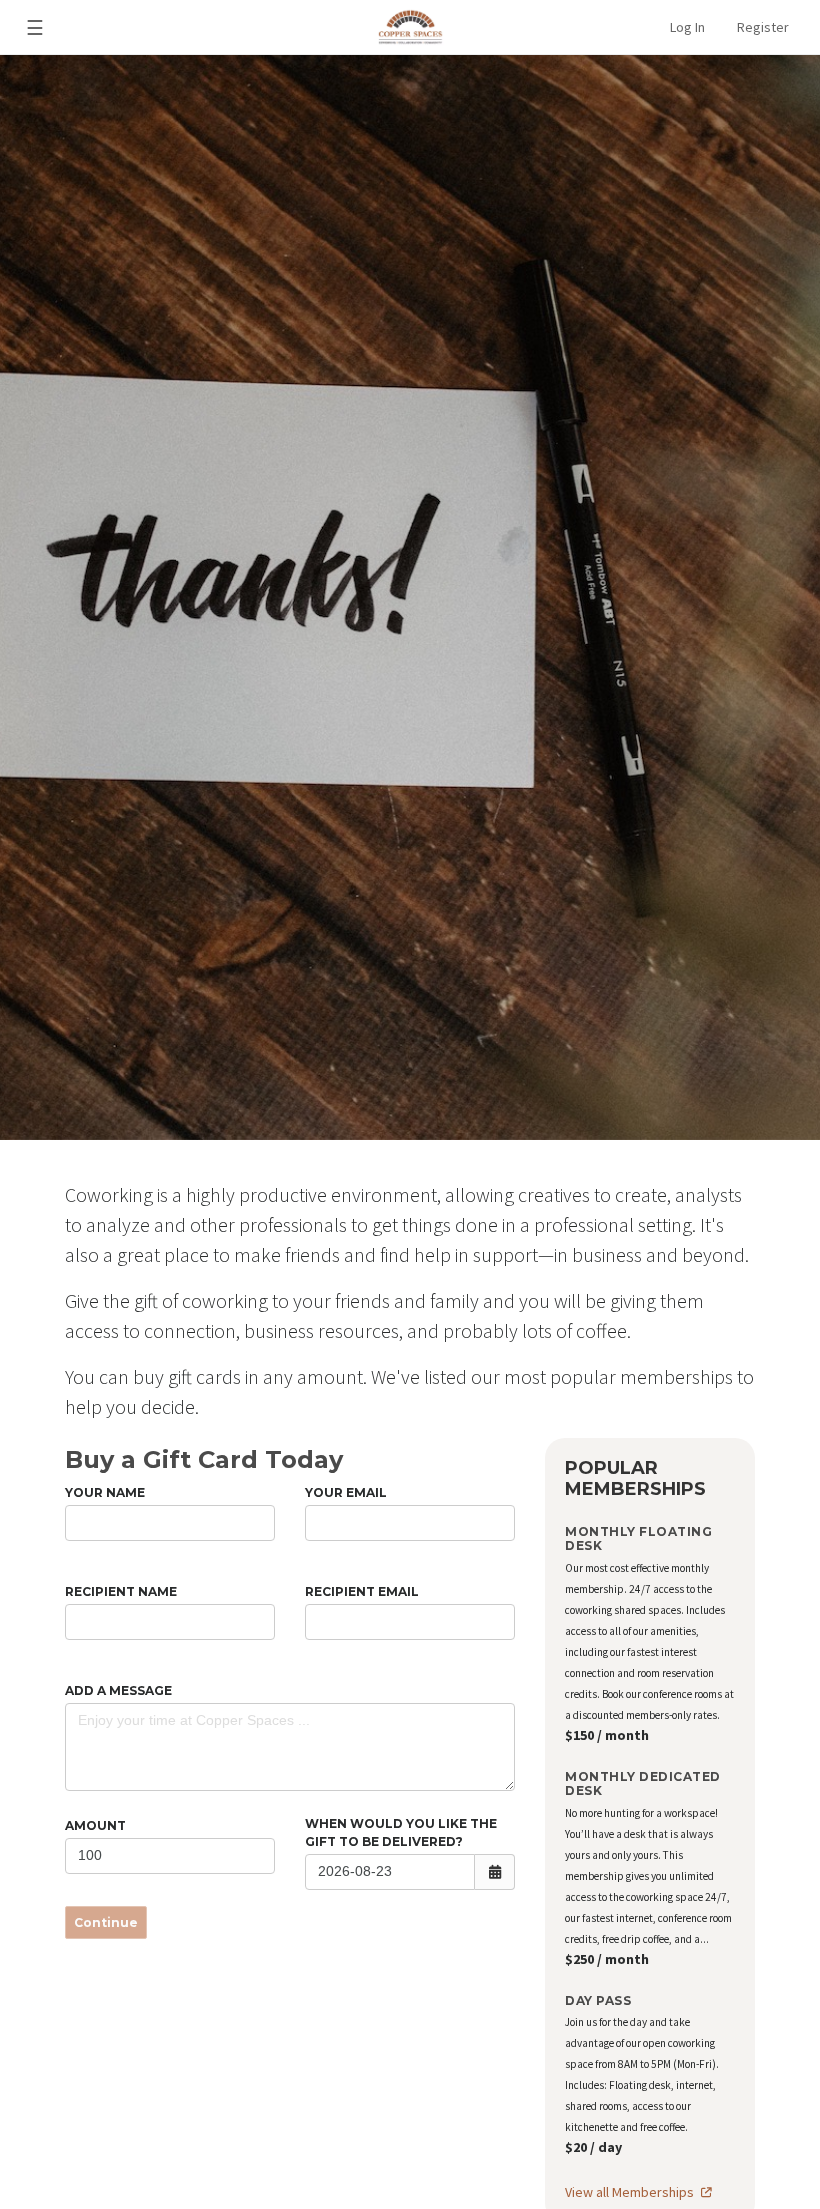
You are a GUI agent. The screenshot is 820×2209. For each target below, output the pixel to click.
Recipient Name (121, 1591)
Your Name (105, 1492)
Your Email (346, 1492)
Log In (687, 27)
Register (763, 27)
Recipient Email (362, 1591)
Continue (106, 1922)
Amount (95, 1825)
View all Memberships (631, 2192)
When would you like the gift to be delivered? (401, 1832)
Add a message (118, 1690)
